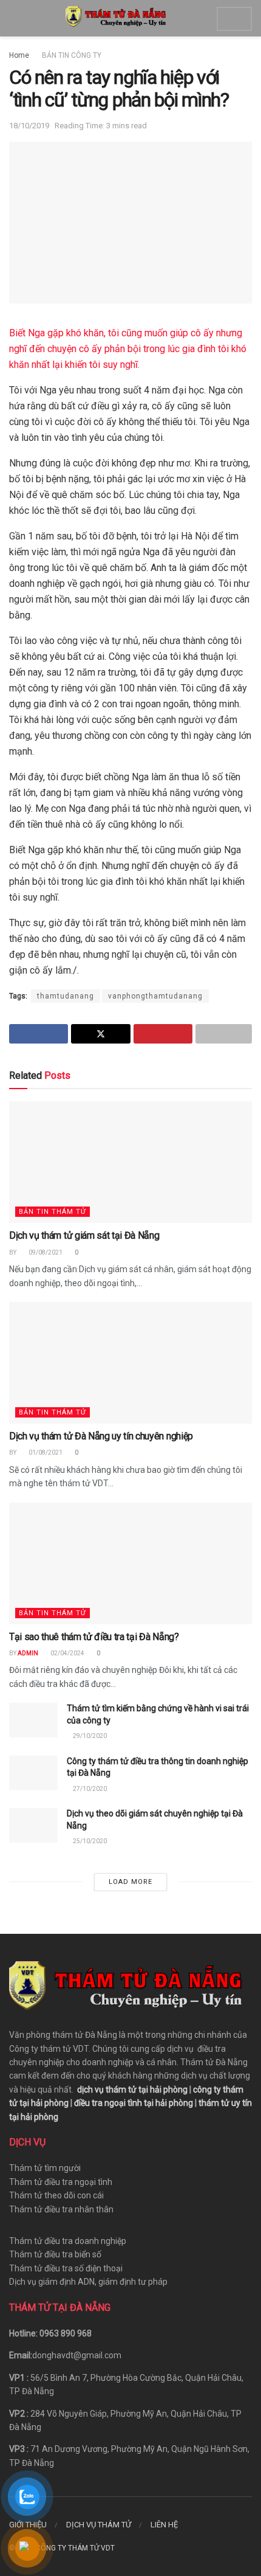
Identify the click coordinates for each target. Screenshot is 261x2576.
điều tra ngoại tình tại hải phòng (134, 2103)
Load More (130, 1882)
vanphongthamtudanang (155, 996)
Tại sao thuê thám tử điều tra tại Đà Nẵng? (94, 1637)
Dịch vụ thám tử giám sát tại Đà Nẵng (84, 1235)
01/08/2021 (45, 1452)
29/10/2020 (89, 1736)
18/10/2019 (29, 126)
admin (28, 1653)
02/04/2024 (67, 1653)
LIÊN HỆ (164, 2525)
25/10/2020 (89, 1841)
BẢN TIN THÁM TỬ (53, 1212)
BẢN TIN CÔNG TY (72, 55)
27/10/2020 (89, 1789)
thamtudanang (66, 996)
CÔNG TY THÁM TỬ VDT (75, 2548)
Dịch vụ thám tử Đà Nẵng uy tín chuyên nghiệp (101, 1436)
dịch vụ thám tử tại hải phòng (132, 2090)
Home (19, 55)
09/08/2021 (45, 1252)
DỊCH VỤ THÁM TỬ (99, 2525)
